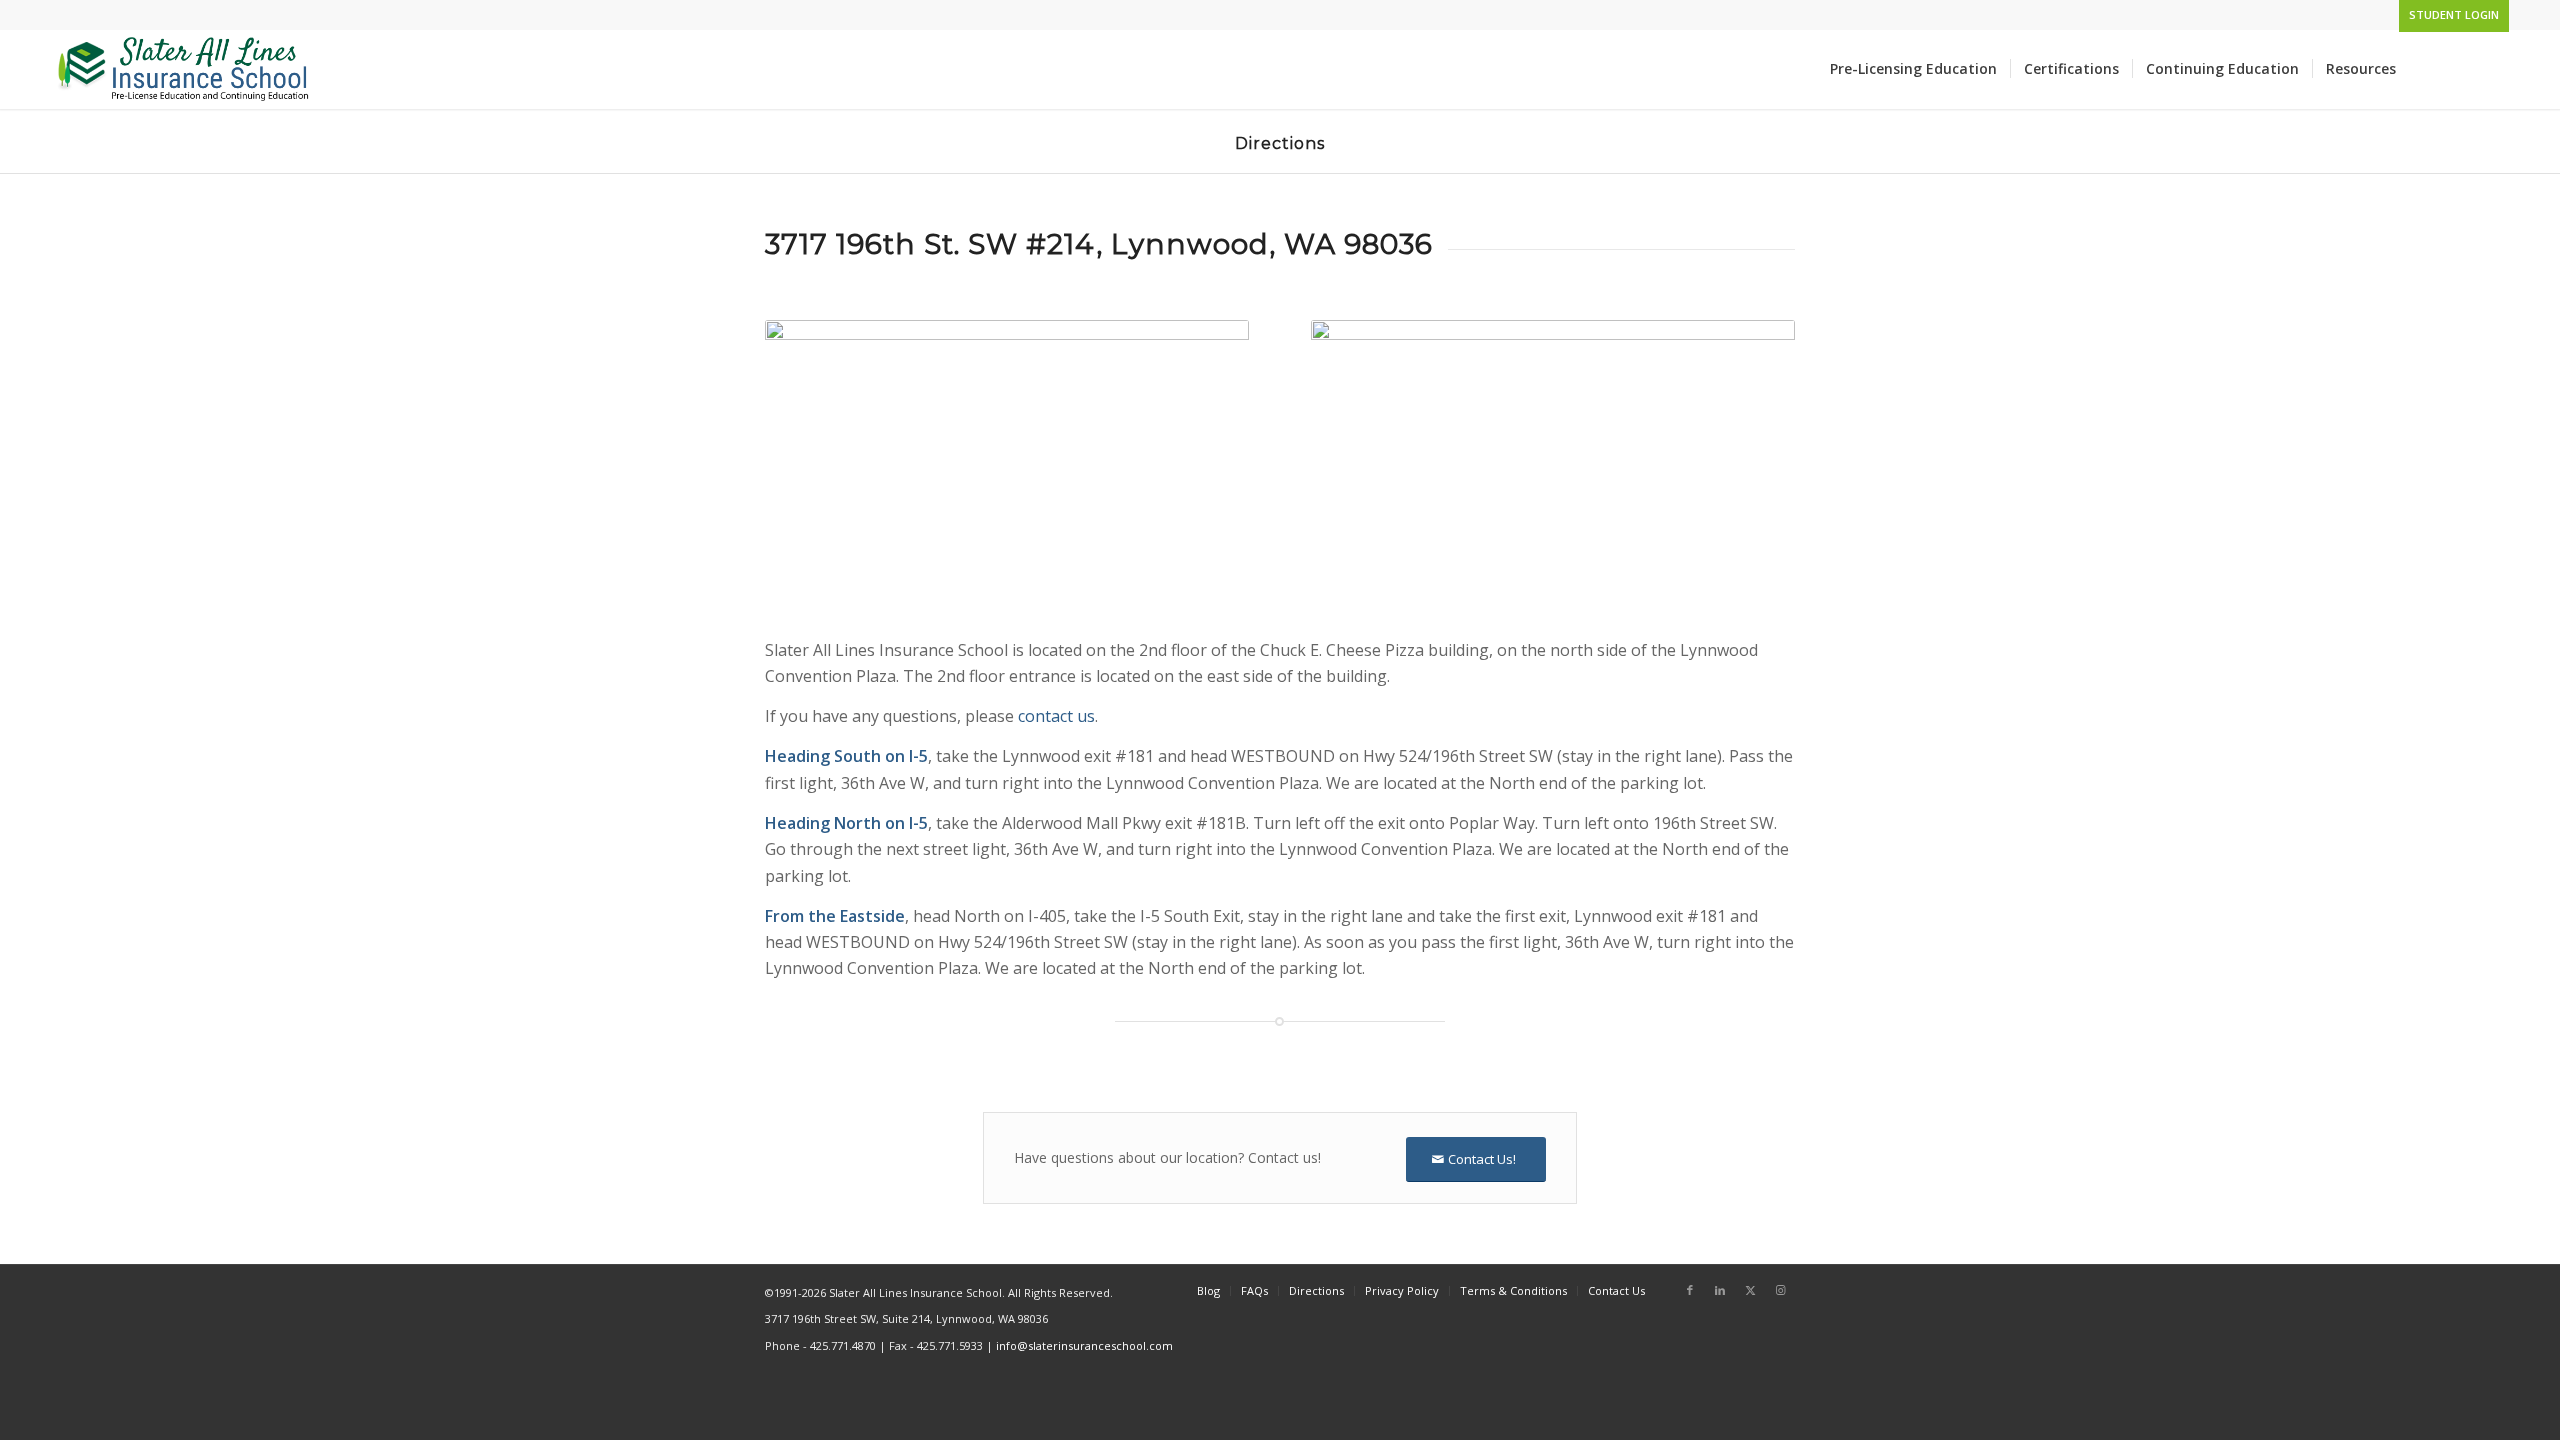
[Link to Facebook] (1690, 1290)
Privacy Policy (1402, 1290)
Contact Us (1616, 1290)
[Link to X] (1750, 1290)
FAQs (1254, 1290)
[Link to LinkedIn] (1720, 1290)
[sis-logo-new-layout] (184, 69)
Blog (1208, 1290)
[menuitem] (2449, 15)
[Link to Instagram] (1780, 1290)
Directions (1316, 1290)
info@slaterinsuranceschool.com (1084, 1345)
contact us (1056, 716)
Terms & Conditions (1513, 1290)
